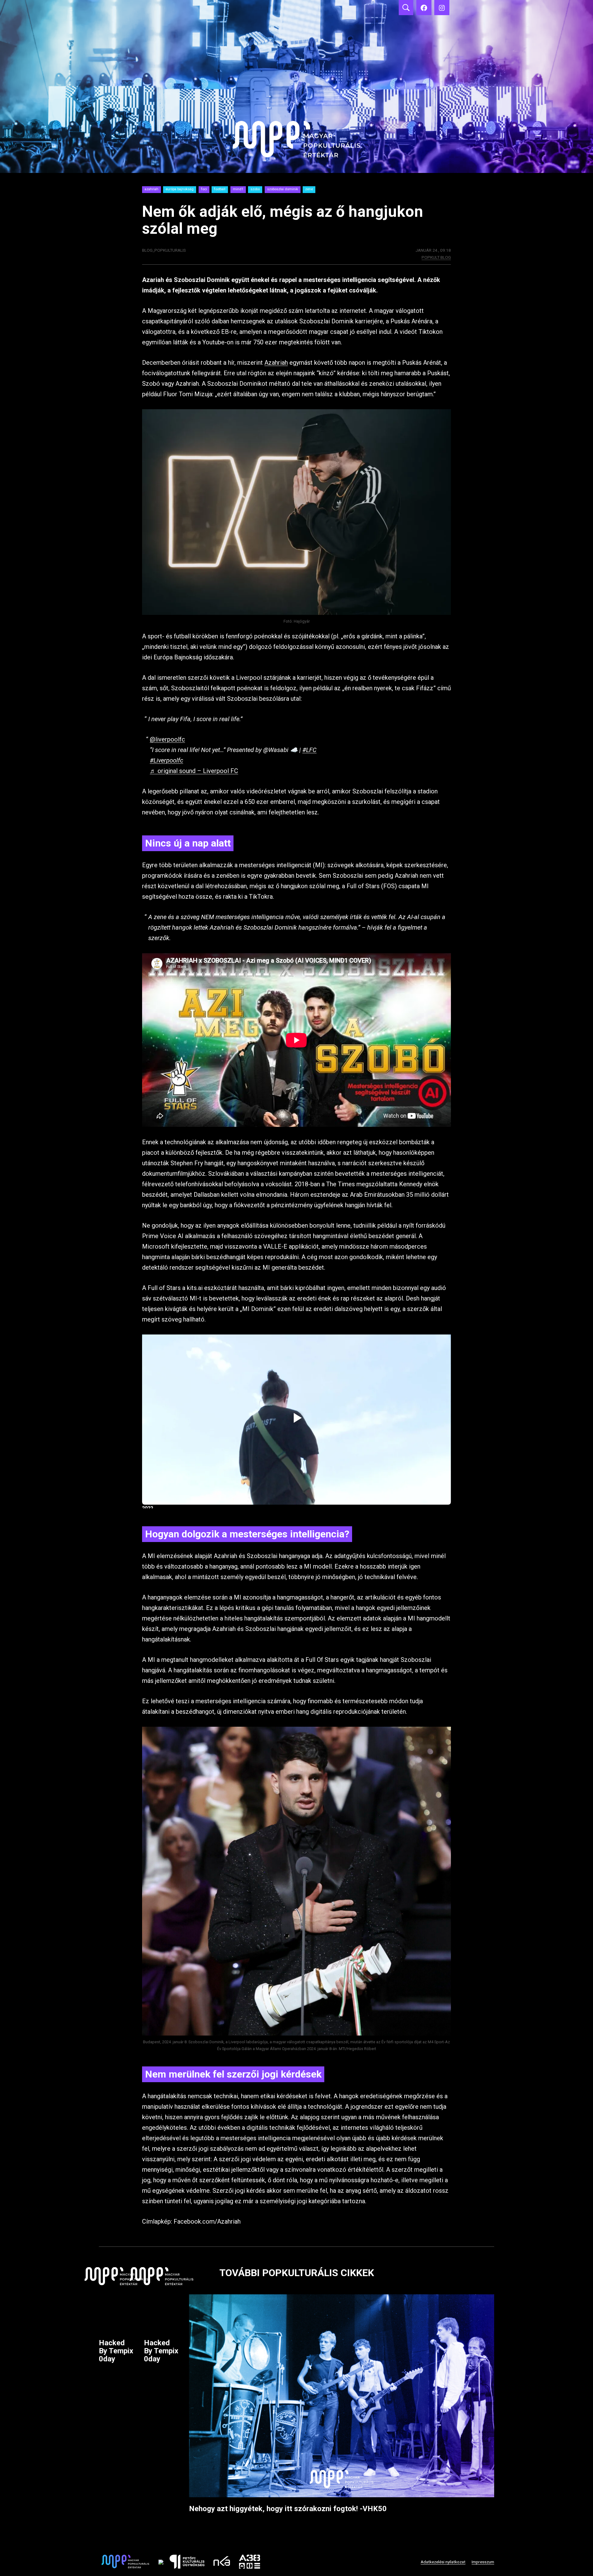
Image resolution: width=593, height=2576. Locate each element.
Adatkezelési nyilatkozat (443, 2562)
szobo (255, 189)
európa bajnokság (180, 189)
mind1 (238, 189)
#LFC (309, 750)
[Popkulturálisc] (424, 8)
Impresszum (483, 2562)
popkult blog (436, 257)
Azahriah (276, 363)
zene (309, 189)
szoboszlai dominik (283, 189)
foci (204, 189)
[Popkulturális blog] (296, 86)
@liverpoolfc (167, 739)
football (220, 189)
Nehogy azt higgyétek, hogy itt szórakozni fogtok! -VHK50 (288, 2509)
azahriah (151, 189)
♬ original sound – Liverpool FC (194, 771)
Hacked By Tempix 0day (116, 2351)
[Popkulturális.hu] (442, 8)
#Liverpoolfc (166, 760)
